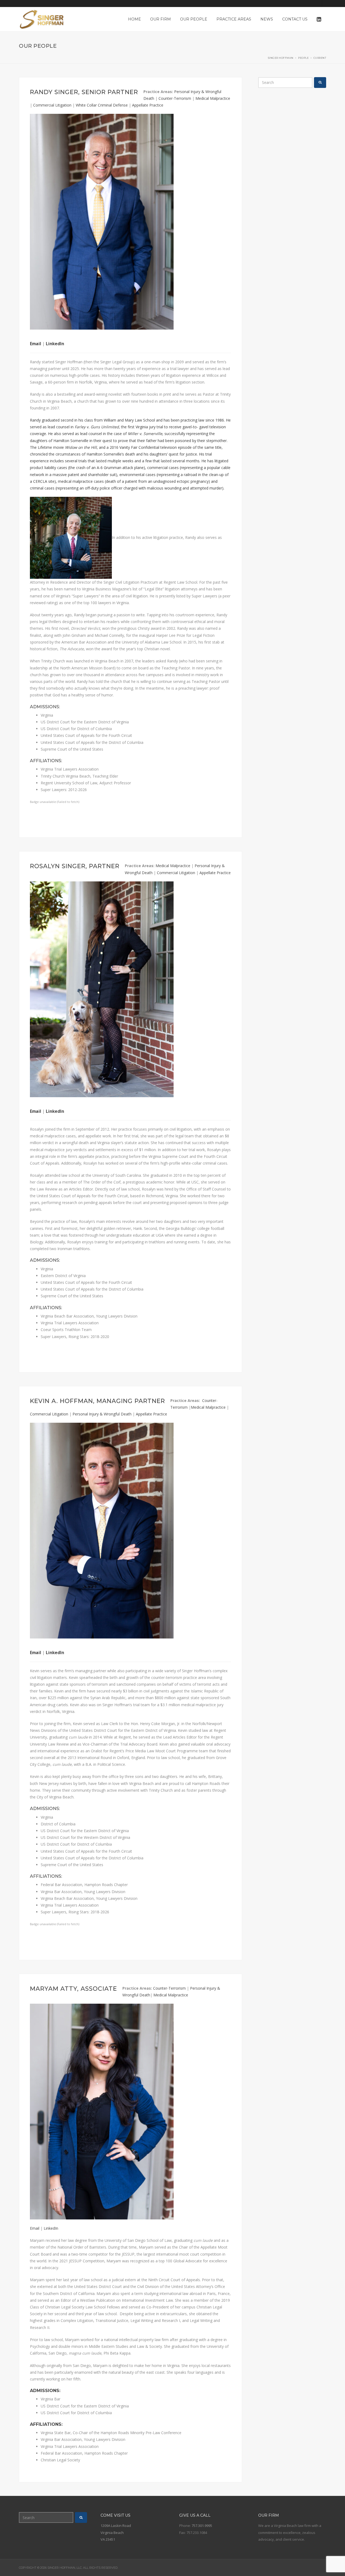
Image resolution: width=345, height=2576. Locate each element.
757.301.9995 (202, 2526)
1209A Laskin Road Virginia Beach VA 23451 (116, 2532)
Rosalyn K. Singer (207, 1281)
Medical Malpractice (213, 98)
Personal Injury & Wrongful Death (102, 1414)
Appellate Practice (148, 105)
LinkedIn (55, 344)
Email (36, 344)
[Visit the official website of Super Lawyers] (207, 1293)
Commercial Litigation (52, 105)
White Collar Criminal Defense (102, 105)
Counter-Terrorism (175, 98)
